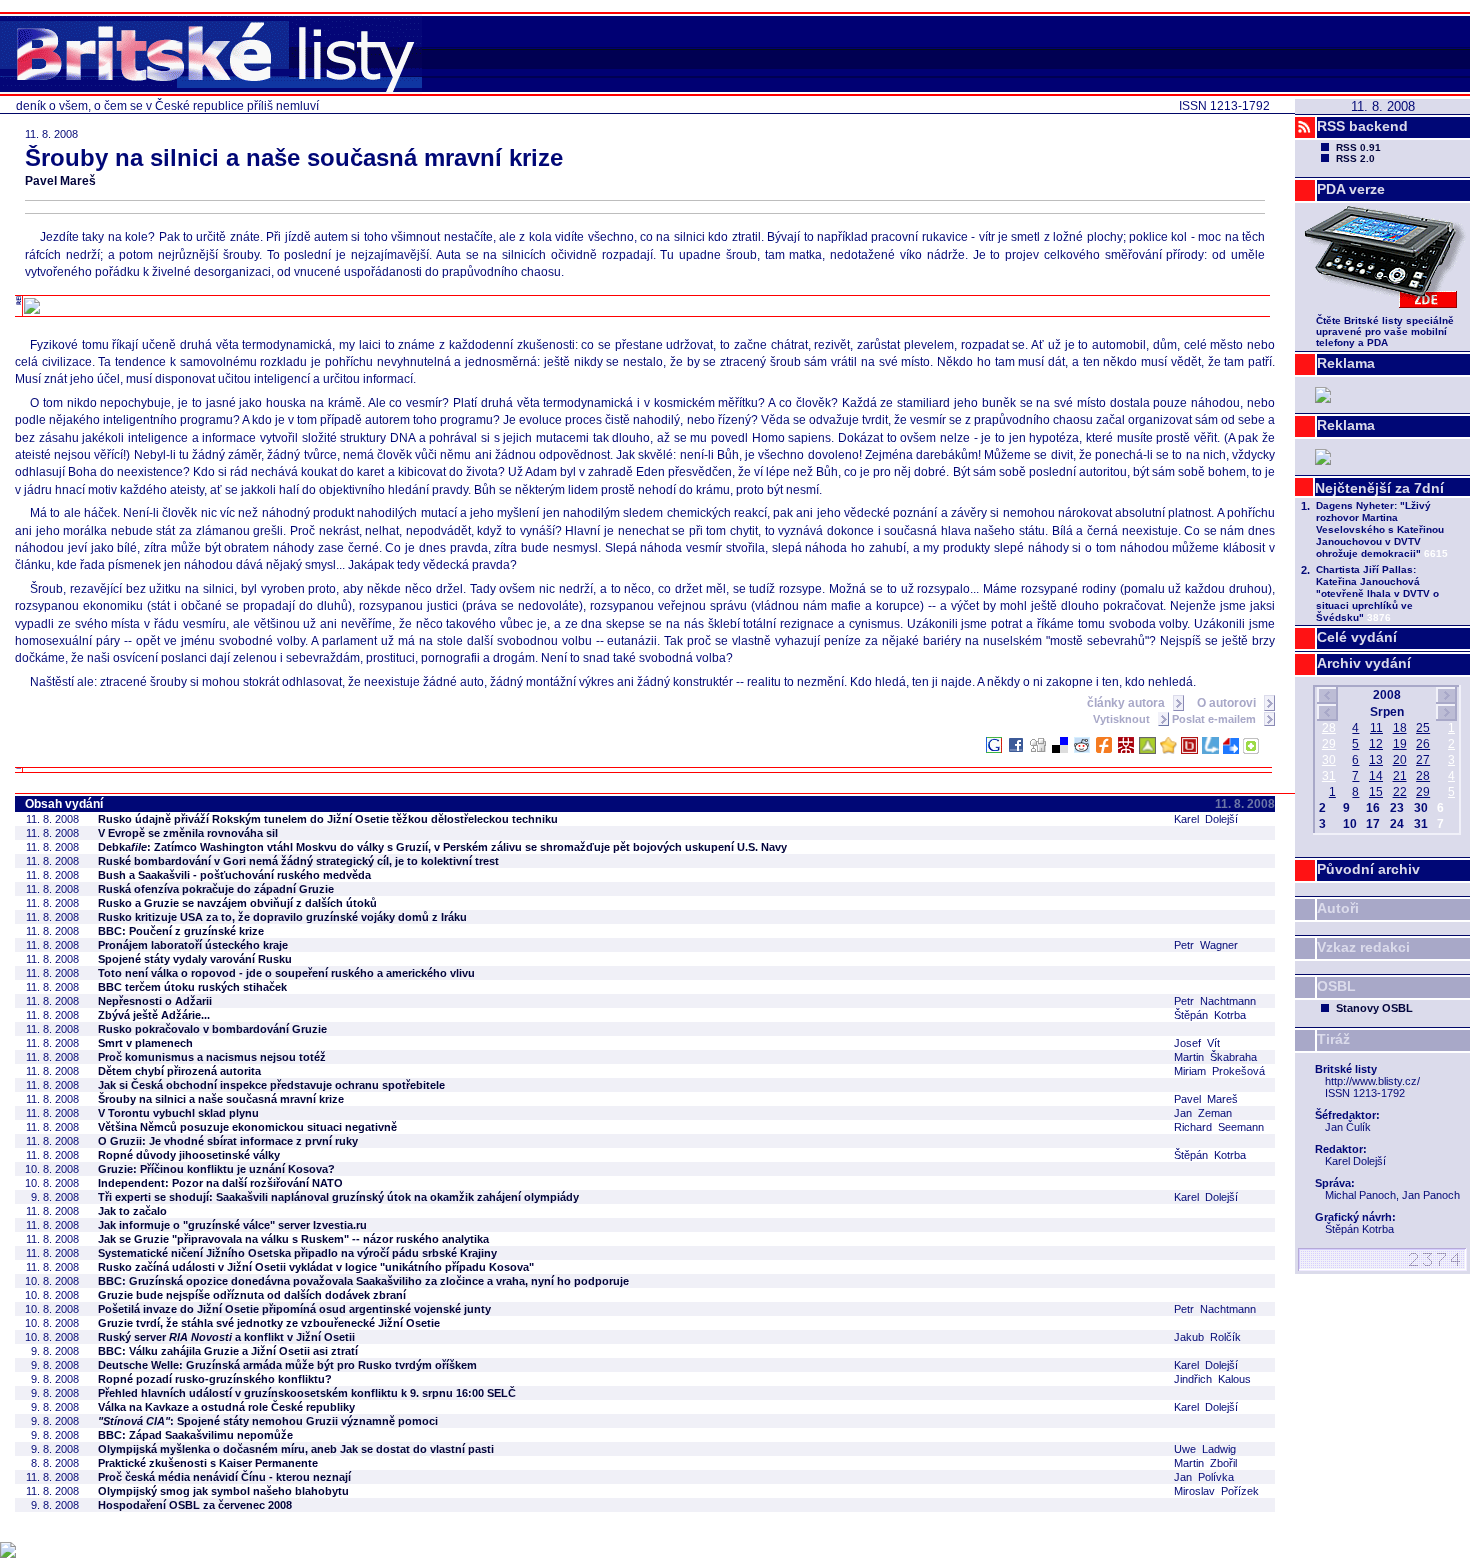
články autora (1127, 703)
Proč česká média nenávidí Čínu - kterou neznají (224, 1477)
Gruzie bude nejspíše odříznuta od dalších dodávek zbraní (252, 1295)
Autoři (1338, 908)
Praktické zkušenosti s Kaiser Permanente (208, 1463)
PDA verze (1351, 189)
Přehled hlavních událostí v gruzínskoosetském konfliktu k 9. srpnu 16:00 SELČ (307, 1393)
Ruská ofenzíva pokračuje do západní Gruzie (216, 889)
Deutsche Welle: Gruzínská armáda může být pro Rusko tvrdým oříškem (287, 1365)
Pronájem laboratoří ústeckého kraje (193, 945)
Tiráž (1333, 1039)
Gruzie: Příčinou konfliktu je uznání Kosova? (216, 1169)
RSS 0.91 (1358, 147)
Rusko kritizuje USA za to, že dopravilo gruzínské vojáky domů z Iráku (282, 917)
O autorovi (1228, 703)
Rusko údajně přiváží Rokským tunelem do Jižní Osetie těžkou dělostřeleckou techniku (328, 819)
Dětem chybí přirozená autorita (179, 1071)
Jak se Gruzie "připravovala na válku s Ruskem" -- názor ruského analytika (293, 1239)
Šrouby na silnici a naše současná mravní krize (221, 1099)
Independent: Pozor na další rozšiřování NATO (220, 1183)
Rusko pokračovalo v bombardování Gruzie (212, 1029)
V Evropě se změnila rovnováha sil (188, 833)
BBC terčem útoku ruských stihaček (192, 987)
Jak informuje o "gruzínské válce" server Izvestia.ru (232, 1225)
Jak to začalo (132, 1211)
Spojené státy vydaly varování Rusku (195, 959)
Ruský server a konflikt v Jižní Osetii (226, 1337)
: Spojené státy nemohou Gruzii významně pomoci (268, 1421)
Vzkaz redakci (1363, 947)
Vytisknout (1123, 719)
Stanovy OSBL (1374, 1008)
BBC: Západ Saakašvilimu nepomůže (195, 1435)
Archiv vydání (1364, 663)
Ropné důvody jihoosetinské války (189, 1155)
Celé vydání (1357, 637)
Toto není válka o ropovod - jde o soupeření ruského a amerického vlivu (286, 973)
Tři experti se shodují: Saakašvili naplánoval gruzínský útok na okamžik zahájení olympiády (338, 1197)
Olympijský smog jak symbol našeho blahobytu (223, 1491)
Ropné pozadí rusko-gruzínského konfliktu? (215, 1379)
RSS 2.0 (1355, 158)
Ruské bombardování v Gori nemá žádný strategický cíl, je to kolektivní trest (298, 861)
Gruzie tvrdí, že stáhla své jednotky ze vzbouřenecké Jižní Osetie (269, 1323)
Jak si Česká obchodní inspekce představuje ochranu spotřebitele (271, 1085)
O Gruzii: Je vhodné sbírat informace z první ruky (228, 1141)
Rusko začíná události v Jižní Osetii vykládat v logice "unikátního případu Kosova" (316, 1267)
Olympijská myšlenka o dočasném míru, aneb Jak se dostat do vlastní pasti (296, 1449)
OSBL (1336, 986)
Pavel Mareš (60, 181)
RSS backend (1362, 126)
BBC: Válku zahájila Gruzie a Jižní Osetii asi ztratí (228, 1351)
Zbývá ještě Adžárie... (154, 1015)
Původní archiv (1368, 869)
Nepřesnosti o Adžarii (155, 1001)
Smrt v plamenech (145, 1043)
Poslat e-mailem (1215, 719)
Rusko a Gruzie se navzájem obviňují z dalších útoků (237, 903)
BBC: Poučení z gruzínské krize (181, 931)
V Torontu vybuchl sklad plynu (178, 1113)
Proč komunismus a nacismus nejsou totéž (212, 1057)
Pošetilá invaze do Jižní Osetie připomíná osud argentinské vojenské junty (294, 1309)
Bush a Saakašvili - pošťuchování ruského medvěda (234, 875)
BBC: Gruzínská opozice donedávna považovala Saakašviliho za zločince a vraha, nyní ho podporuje (363, 1281)
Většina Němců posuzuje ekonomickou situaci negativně (247, 1127)
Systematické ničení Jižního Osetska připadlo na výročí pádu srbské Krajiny (297, 1253)
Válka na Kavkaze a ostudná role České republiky (226, 1407)
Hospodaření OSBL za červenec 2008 (195, 1505)
